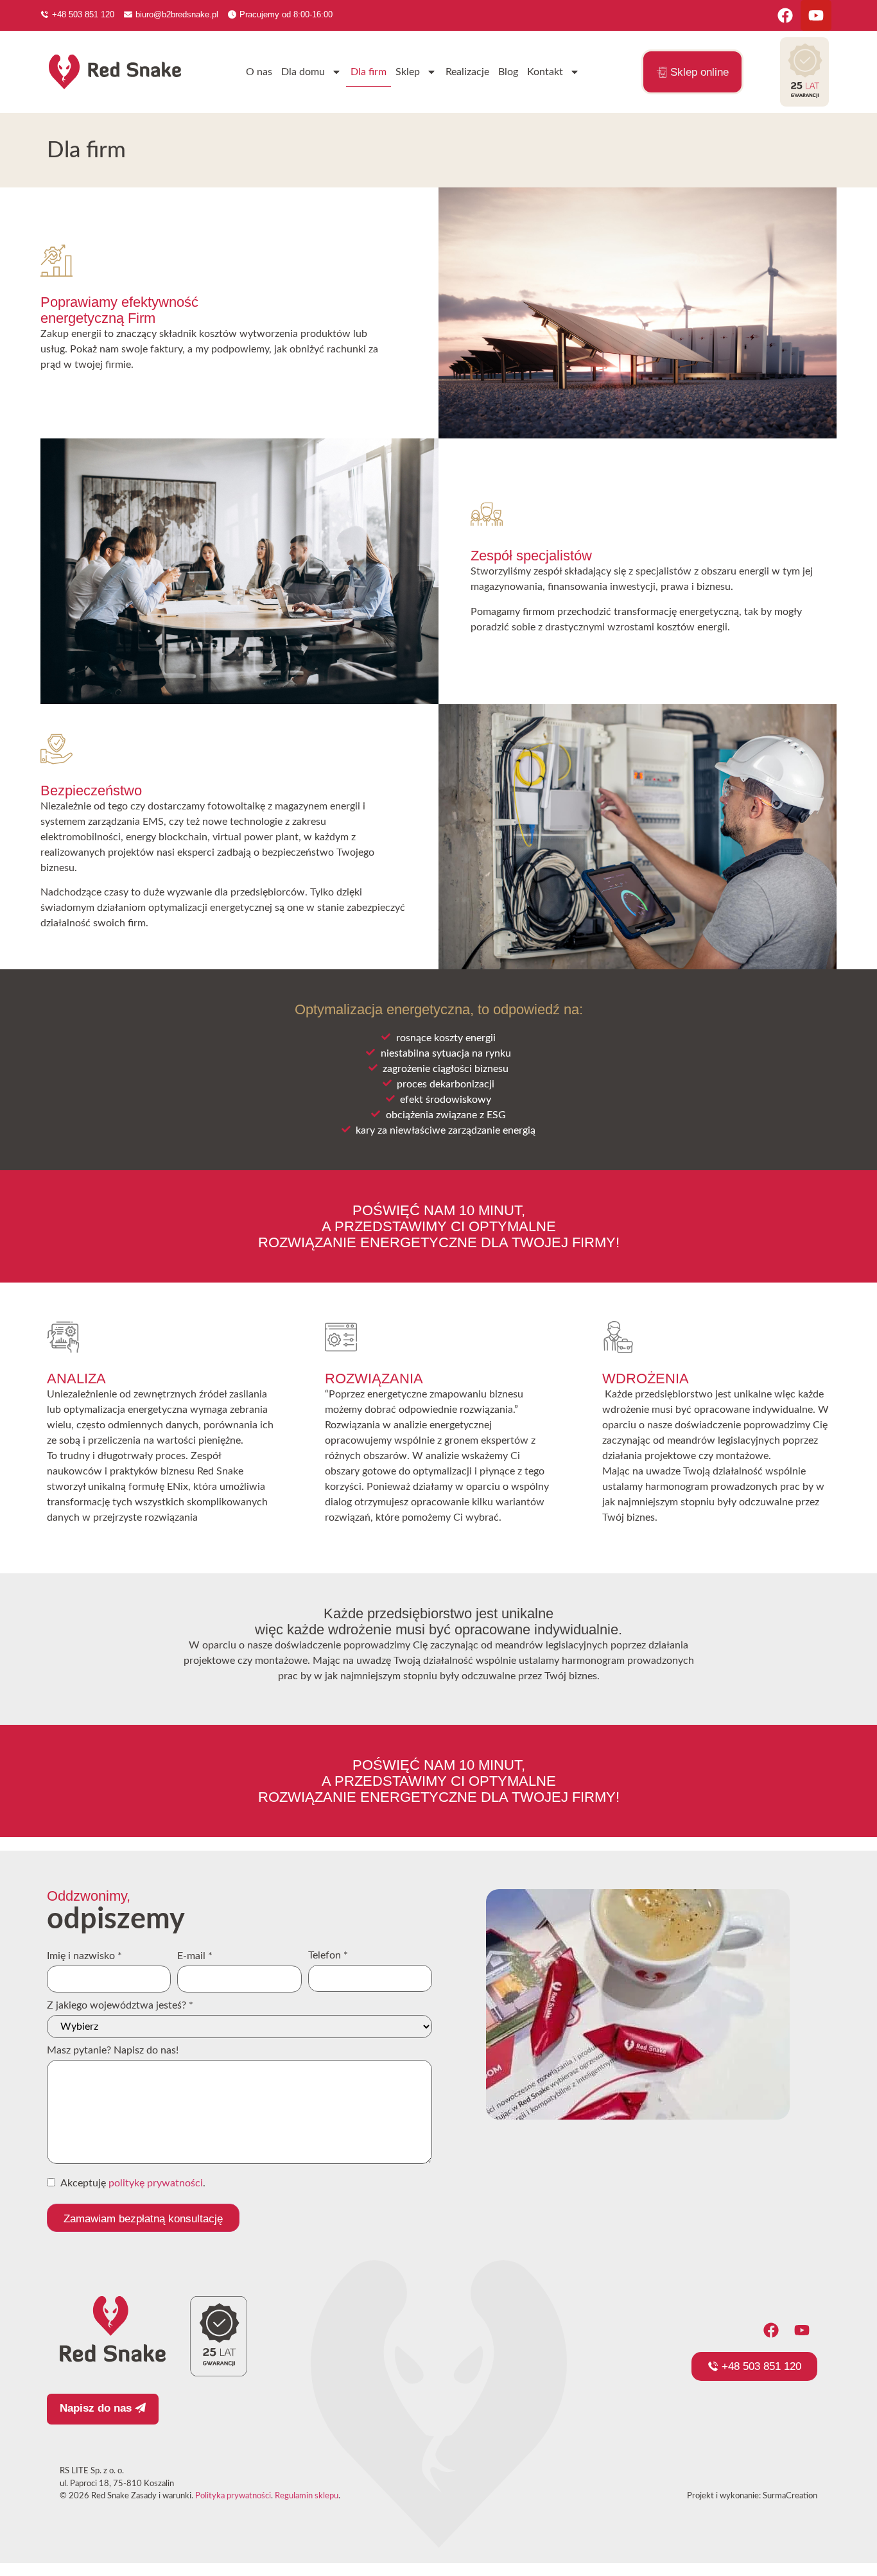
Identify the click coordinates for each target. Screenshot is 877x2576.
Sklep (408, 72)
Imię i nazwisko (84, 1956)
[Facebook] (785, 15)
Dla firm (369, 72)
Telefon (328, 1955)
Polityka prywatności (233, 2496)
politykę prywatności (156, 2183)
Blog (508, 72)
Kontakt (545, 72)
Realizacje (467, 72)
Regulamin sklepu (307, 2496)
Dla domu (303, 72)
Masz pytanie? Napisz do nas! (113, 2050)
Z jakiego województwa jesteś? (120, 2005)
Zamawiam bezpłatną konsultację (143, 2219)
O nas (259, 72)
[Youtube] (816, 15)
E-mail (195, 1956)
